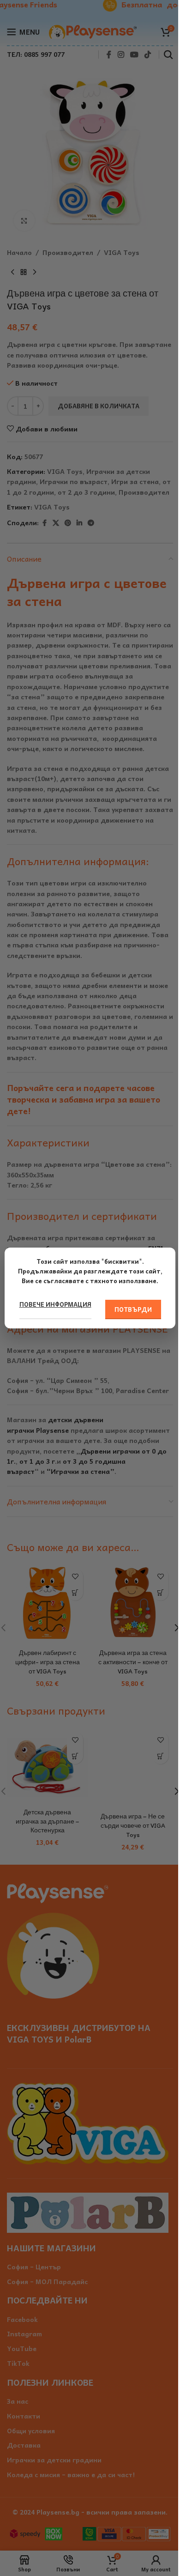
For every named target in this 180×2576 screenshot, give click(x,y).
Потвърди (133, 1309)
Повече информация (55, 1304)
